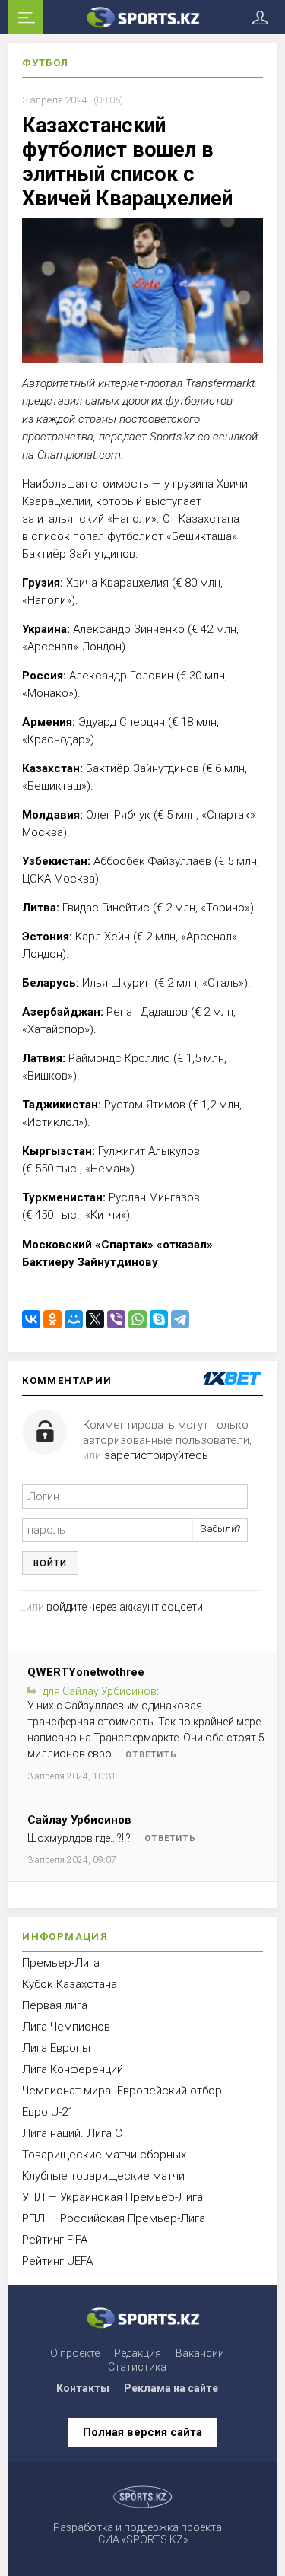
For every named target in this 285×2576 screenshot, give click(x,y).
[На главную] (142, 17)
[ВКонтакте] (31, 1319)
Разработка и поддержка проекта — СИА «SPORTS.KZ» (143, 2533)
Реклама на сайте (171, 2388)
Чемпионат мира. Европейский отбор (122, 2091)
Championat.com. (80, 455)
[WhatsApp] (138, 1319)
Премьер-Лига (61, 1963)
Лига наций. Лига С (72, 2133)
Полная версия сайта (142, 2432)
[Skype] (159, 1319)
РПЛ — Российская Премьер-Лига (114, 2218)
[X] (95, 1319)
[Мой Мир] (74, 1319)
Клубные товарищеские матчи (103, 2176)
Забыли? (220, 1529)
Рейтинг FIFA (55, 2240)
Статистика (137, 2367)
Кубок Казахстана (70, 1984)
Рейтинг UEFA (57, 2261)
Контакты (83, 2388)
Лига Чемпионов (66, 2027)
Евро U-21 (48, 2112)
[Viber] (116, 1319)
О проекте (75, 2353)
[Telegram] (180, 1319)
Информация (65, 1937)
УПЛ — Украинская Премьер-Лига (112, 2197)
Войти (50, 1563)
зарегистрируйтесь (156, 1455)
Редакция (138, 2353)
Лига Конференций (73, 2069)
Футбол (45, 63)
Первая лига (55, 2005)
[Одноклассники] (52, 1319)
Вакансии (200, 2353)
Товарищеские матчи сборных (104, 2155)
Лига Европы (56, 2048)
